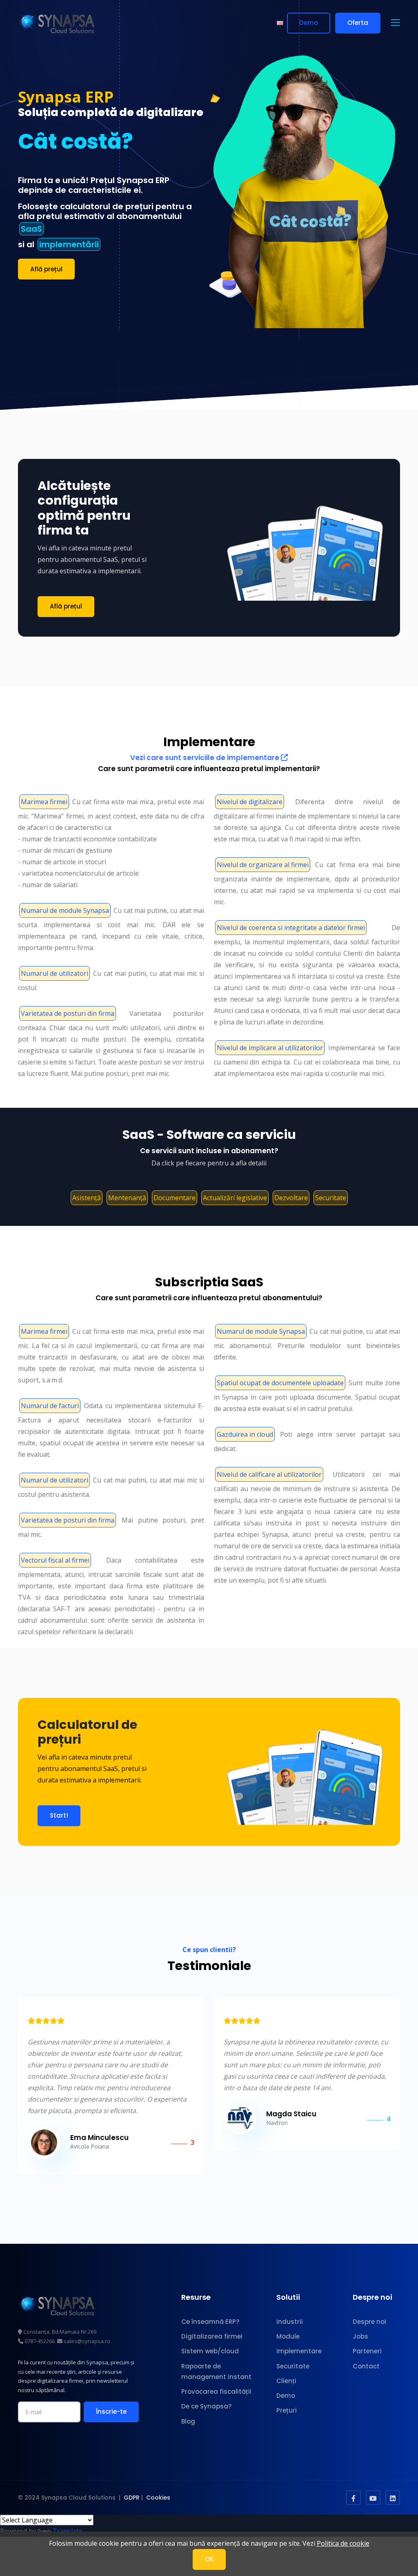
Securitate (331, 1198)
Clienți (286, 2381)
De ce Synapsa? (206, 2406)
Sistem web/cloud (210, 2351)
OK (209, 2559)
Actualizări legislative (235, 1198)
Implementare (299, 2351)
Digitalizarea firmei (212, 2336)
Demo (309, 23)
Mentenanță (127, 1198)
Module (288, 2336)
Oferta (358, 23)
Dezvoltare (291, 1198)
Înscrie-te (111, 2412)
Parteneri (367, 2351)
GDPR (132, 2498)
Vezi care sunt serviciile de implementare (206, 758)
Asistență (87, 1198)
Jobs (360, 2336)
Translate (68, 2531)
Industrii (290, 2322)
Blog (188, 2421)
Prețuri (287, 2410)
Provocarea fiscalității (216, 2392)
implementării (69, 244)
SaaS (31, 229)
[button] (396, 23)
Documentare (175, 1198)
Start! (59, 1815)
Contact (366, 2366)
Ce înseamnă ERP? (210, 2322)
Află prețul (46, 269)
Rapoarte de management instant (216, 2371)
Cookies (158, 2498)
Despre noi (369, 2322)
